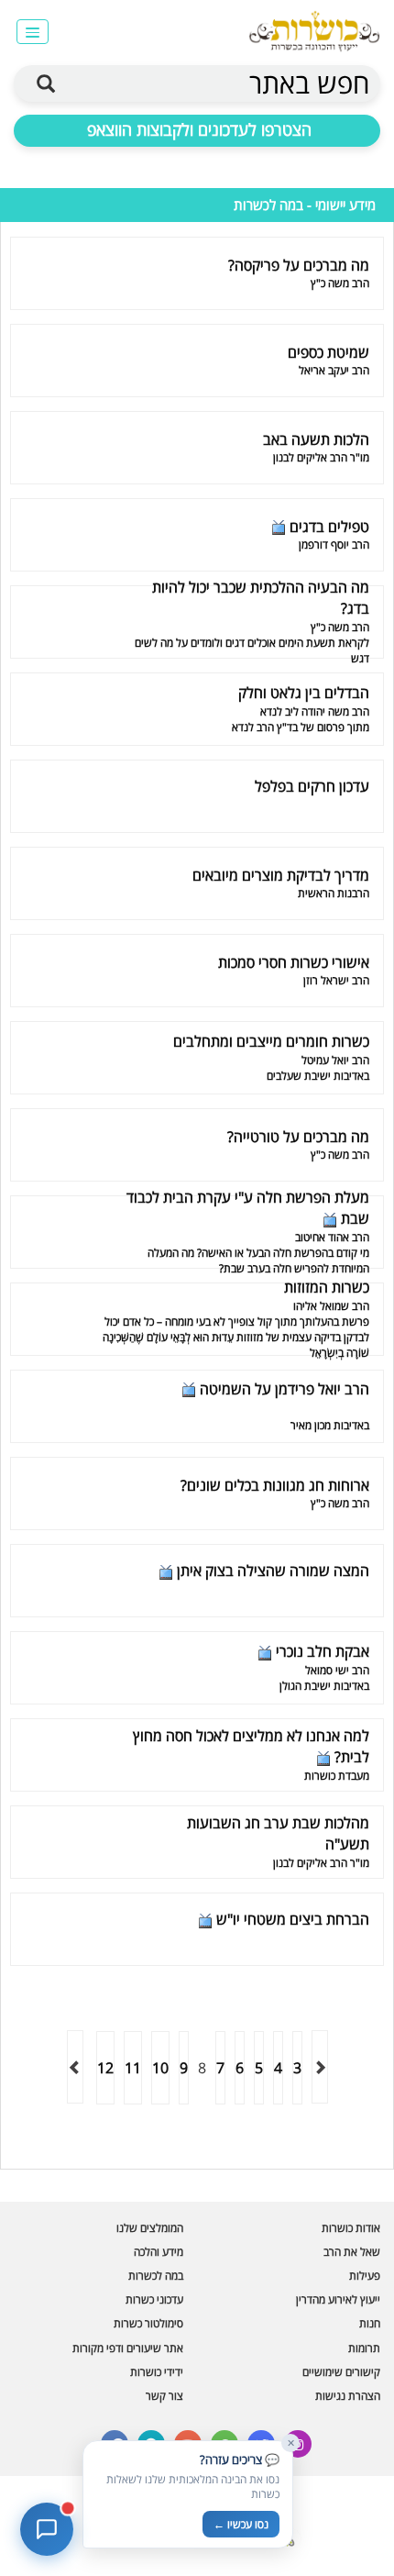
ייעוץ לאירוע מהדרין (338, 2299)
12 (105, 2068)
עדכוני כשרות (154, 2299)
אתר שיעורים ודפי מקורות (128, 2348)
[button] (33, 32)
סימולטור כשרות (148, 2323)
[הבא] (75, 2067)
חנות (370, 2323)
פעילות (365, 2276)
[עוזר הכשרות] (47, 2529)
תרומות (364, 2348)
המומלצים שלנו (150, 2228)
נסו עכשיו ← (241, 2524)
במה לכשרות (156, 2276)
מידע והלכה (159, 2252)
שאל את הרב (352, 2252)
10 (160, 2068)
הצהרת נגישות (348, 2396)
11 (133, 2068)
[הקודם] (320, 2067)
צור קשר (164, 2396)
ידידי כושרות (157, 2372)
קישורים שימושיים (341, 2372)
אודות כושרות (351, 2228)
